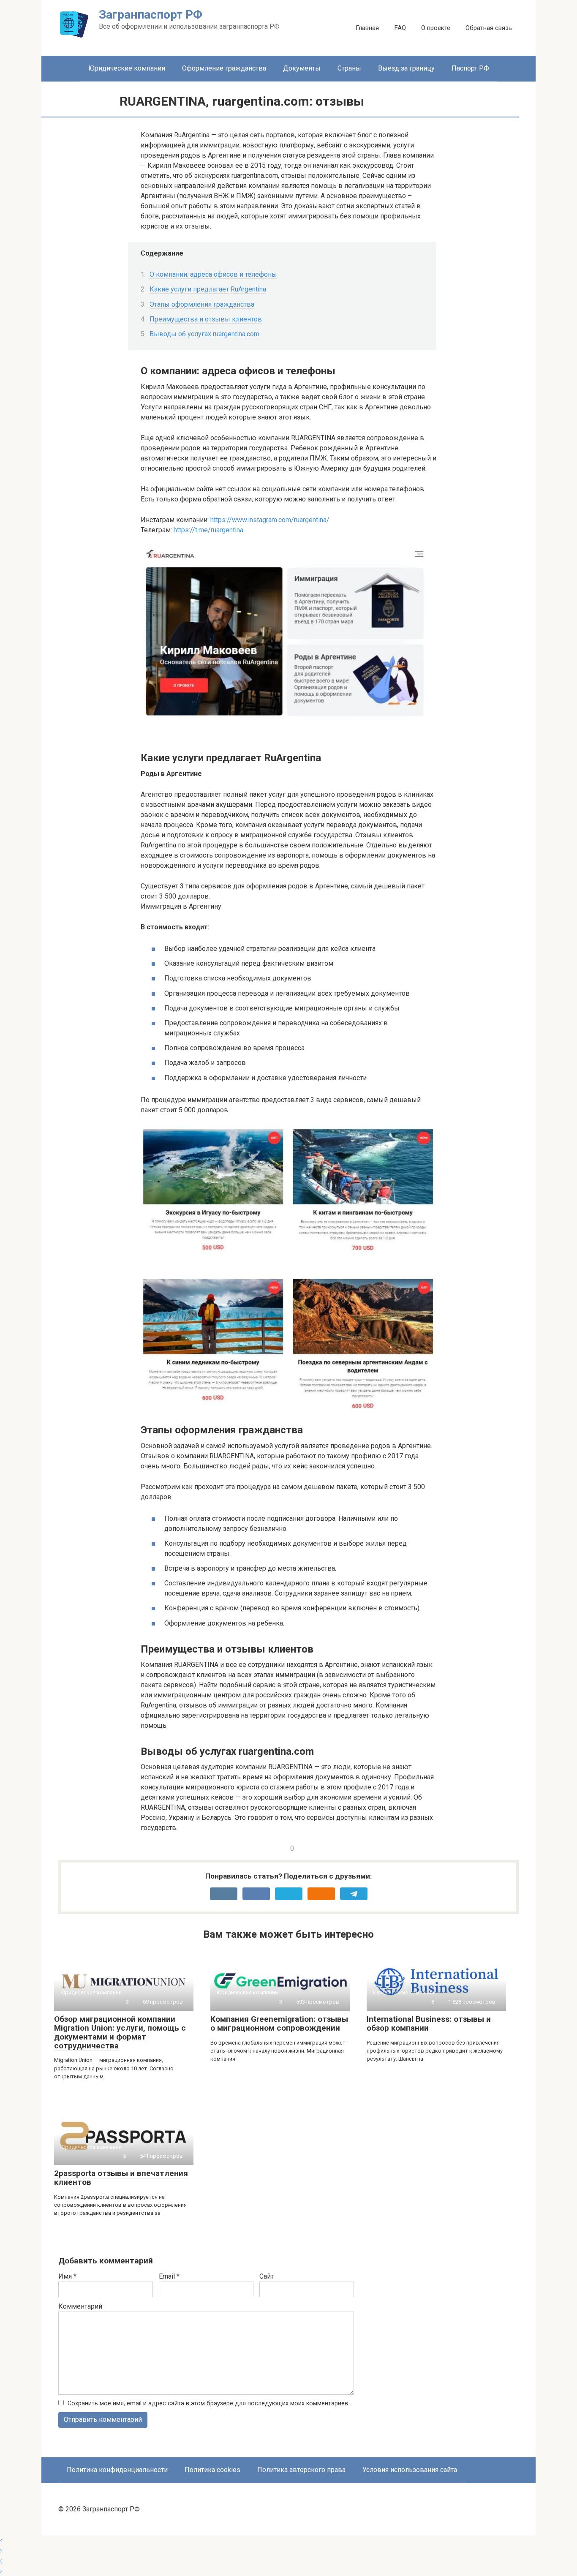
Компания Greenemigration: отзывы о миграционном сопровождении (279, 2023)
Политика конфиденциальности (117, 2470)
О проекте (436, 28)
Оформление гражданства (224, 68)
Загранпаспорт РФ (151, 15)
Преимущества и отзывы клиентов (206, 319)
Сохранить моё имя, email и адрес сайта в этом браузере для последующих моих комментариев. (208, 2403)
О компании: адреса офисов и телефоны (213, 274)
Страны (349, 68)
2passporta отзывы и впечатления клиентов (121, 2178)
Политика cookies (212, 2470)
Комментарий (80, 2306)
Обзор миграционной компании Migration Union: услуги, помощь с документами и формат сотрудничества (120, 2032)
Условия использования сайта (410, 2470)
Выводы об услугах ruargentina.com (204, 334)
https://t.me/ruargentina (208, 530)
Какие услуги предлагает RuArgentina (208, 289)
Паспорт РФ (470, 68)
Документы (302, 68)
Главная (367, 28)
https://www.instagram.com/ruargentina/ (270, 520)
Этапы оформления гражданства (202, 304)
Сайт (267, 2276)
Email (169, 2276)
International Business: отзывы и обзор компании (429, 2023)
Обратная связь (489, 28)
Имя (67, 2276)
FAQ (400, 28)
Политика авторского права (301, 2470)
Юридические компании (127, 68)
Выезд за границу (406, 68)
